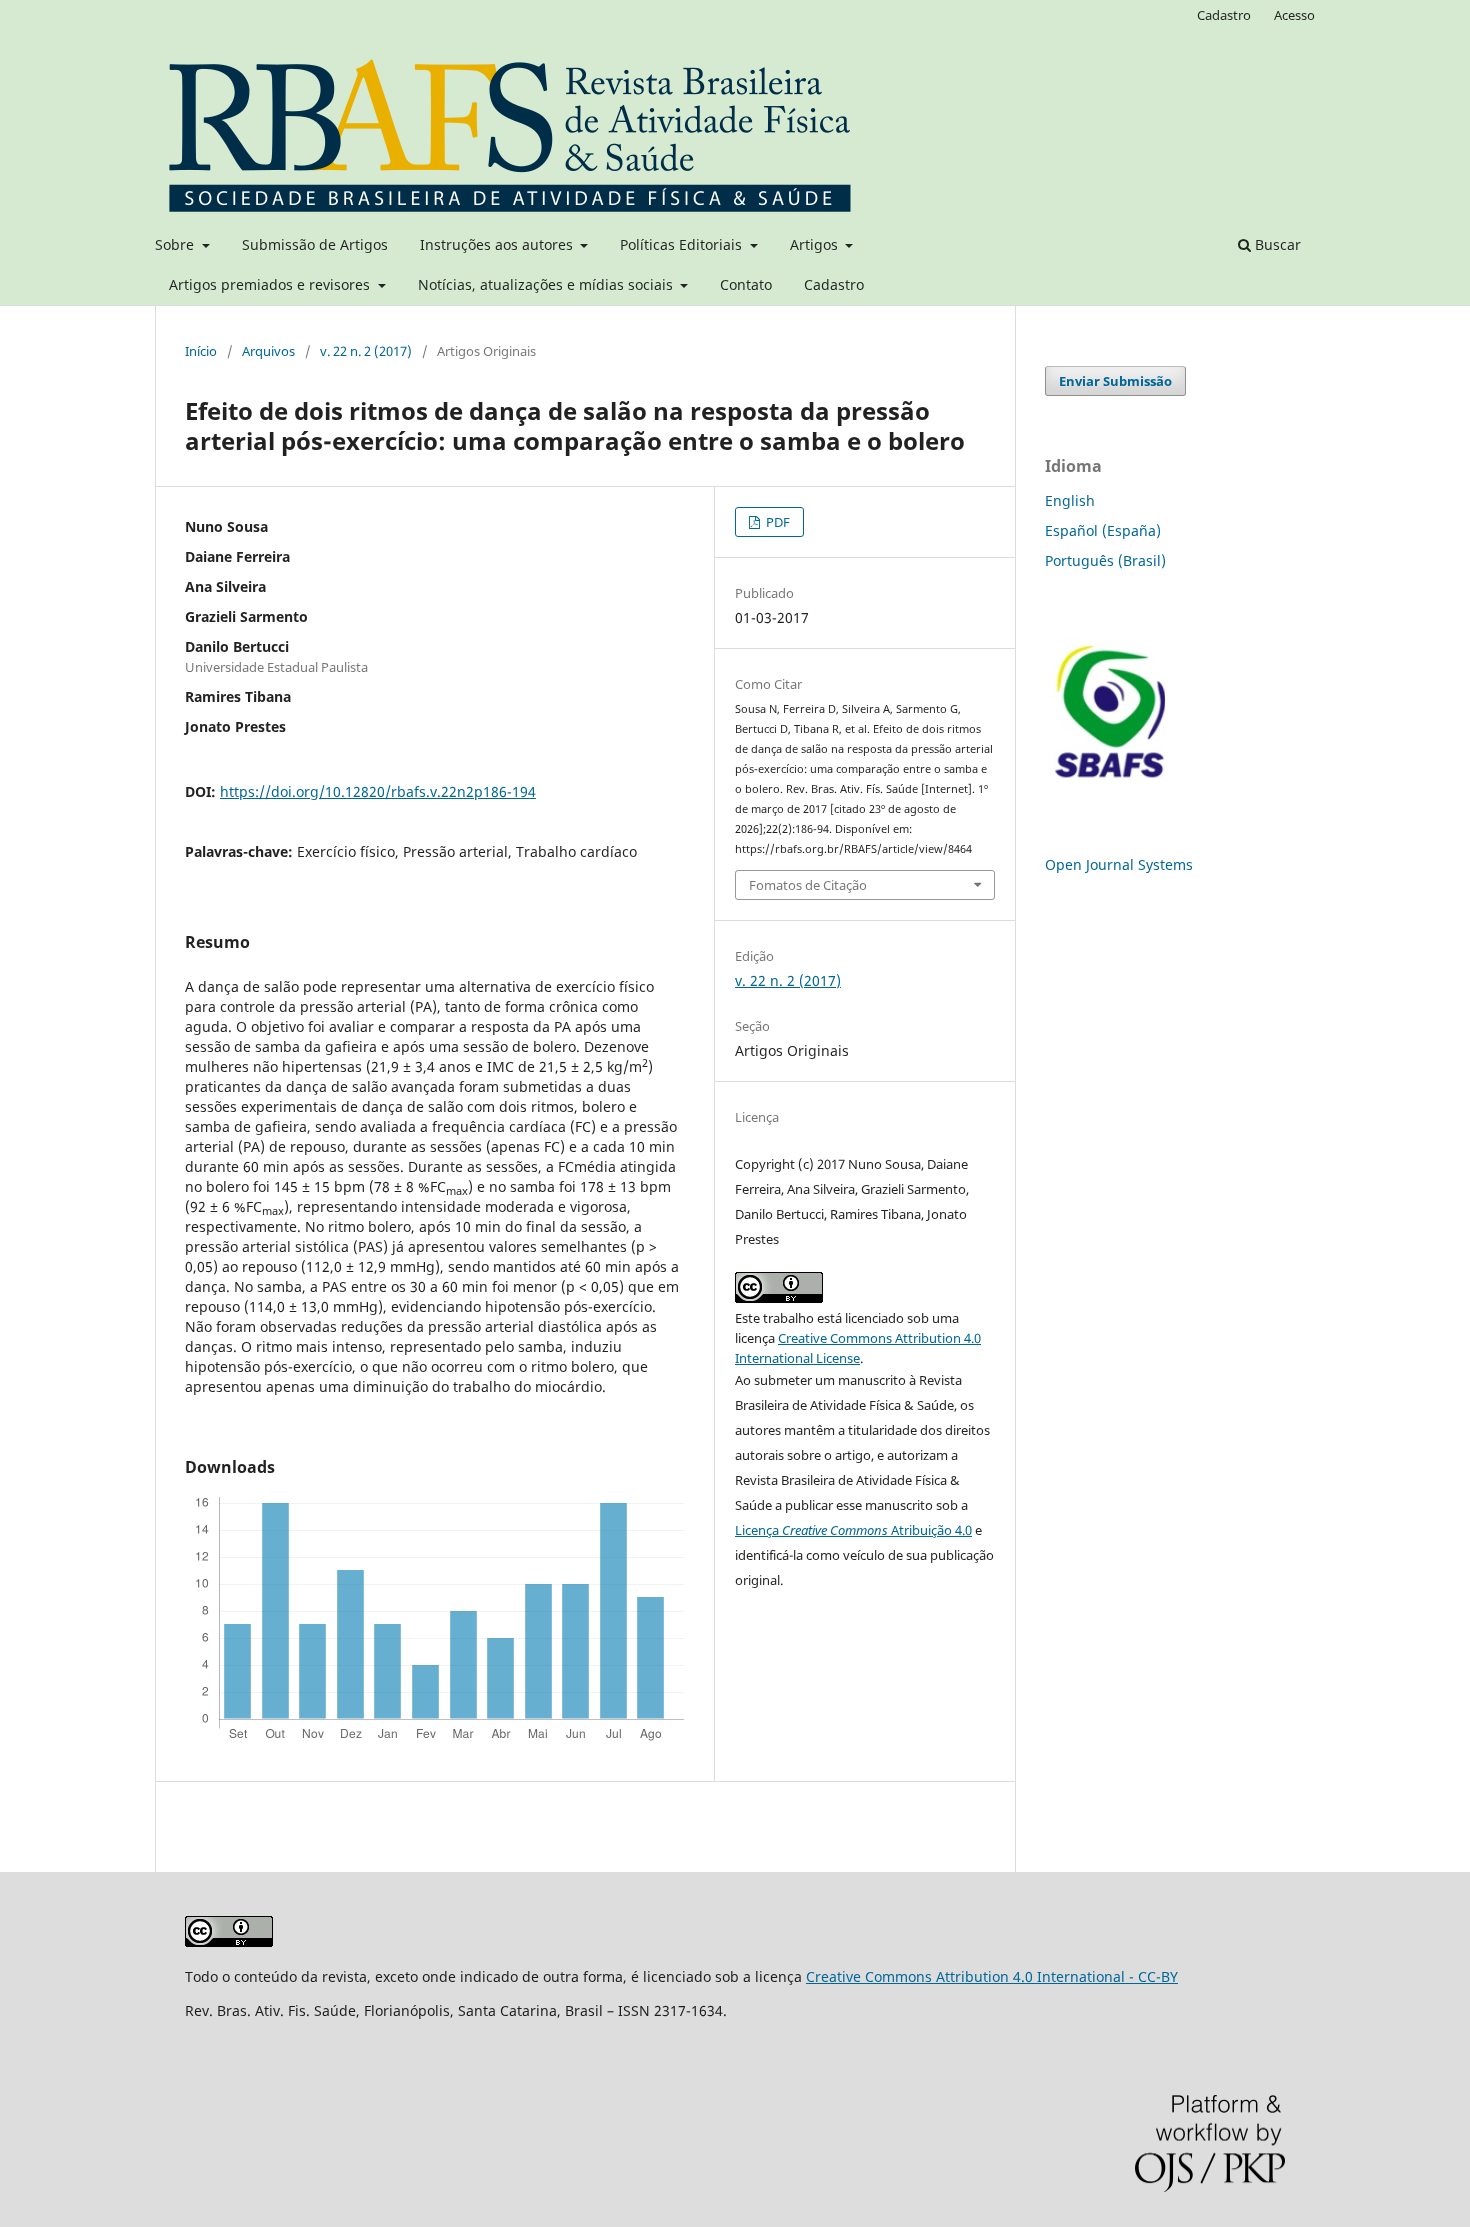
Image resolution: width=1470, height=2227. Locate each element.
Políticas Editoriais (683, 244)
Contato (746, 284)
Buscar (1276, 244)
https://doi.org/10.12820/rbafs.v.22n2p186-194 (378, 791)
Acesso (1294, 15)
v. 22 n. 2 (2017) (366, 351)
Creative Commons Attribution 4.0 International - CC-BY (992, 1976)
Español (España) (1103, 530)
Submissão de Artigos (315, 244)
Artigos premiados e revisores (271, 284)
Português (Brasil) (1105, 560)
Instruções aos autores (498, 244)
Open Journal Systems (1119, 864)
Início (201, 351)
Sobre (176, 244)
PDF (776, 522)
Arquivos (268, 351)
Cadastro (834, 284)
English (1070, 500)
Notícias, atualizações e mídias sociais (547, 284)
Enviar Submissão (1115, 381)
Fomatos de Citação (808, 885)
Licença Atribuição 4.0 (853, 1530)
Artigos (816, 244)
